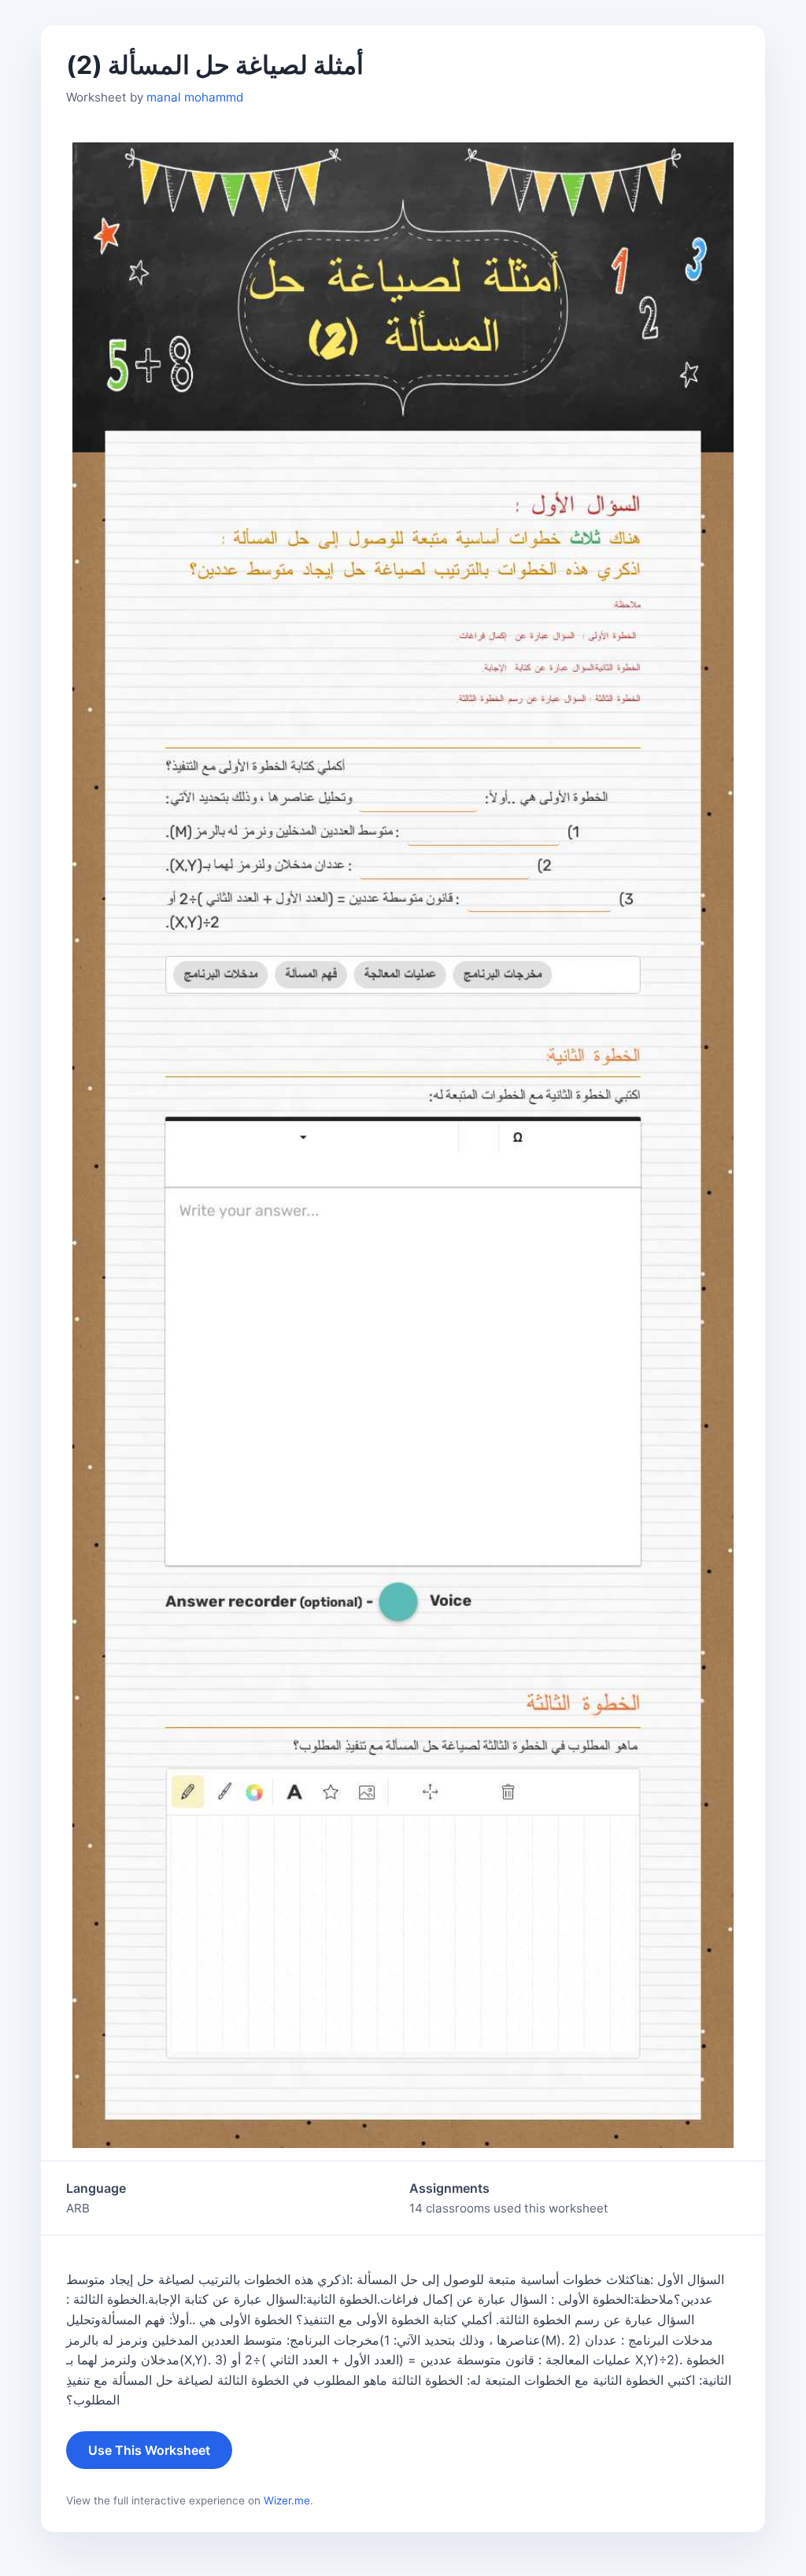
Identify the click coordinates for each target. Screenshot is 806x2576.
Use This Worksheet (149, 2450)
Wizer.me (287, 2500)
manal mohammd (195, 97)
